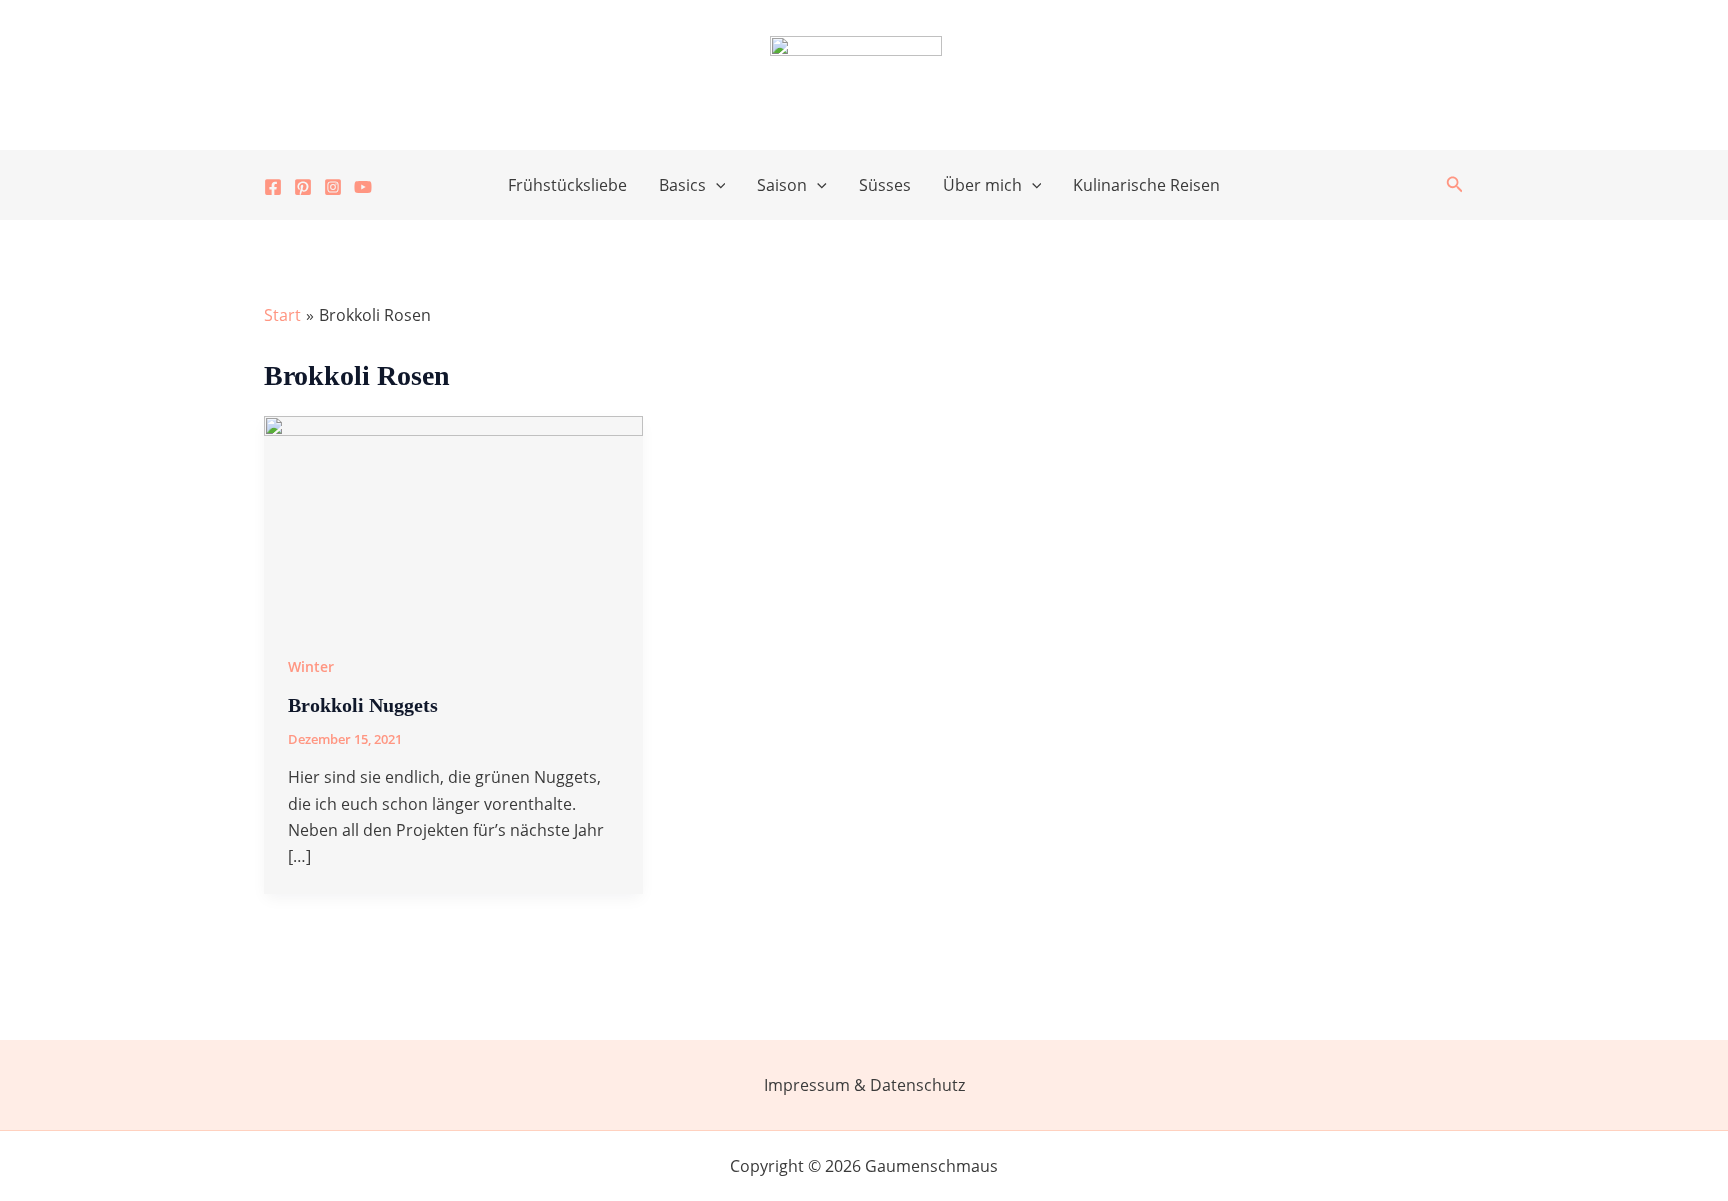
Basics (682, 185)
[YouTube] (363, 187)
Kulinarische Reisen (1146, 185)
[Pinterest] (303, 187)
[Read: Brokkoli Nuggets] (453, 520)
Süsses (885, 185)
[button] (716, 185)
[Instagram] (333, 187)
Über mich (982, 185)
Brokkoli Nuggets (363, 705)
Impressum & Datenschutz (864, 1085)
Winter (311, 666)
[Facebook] (273, 187)
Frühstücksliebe (567, 185)
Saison (782, 185)
